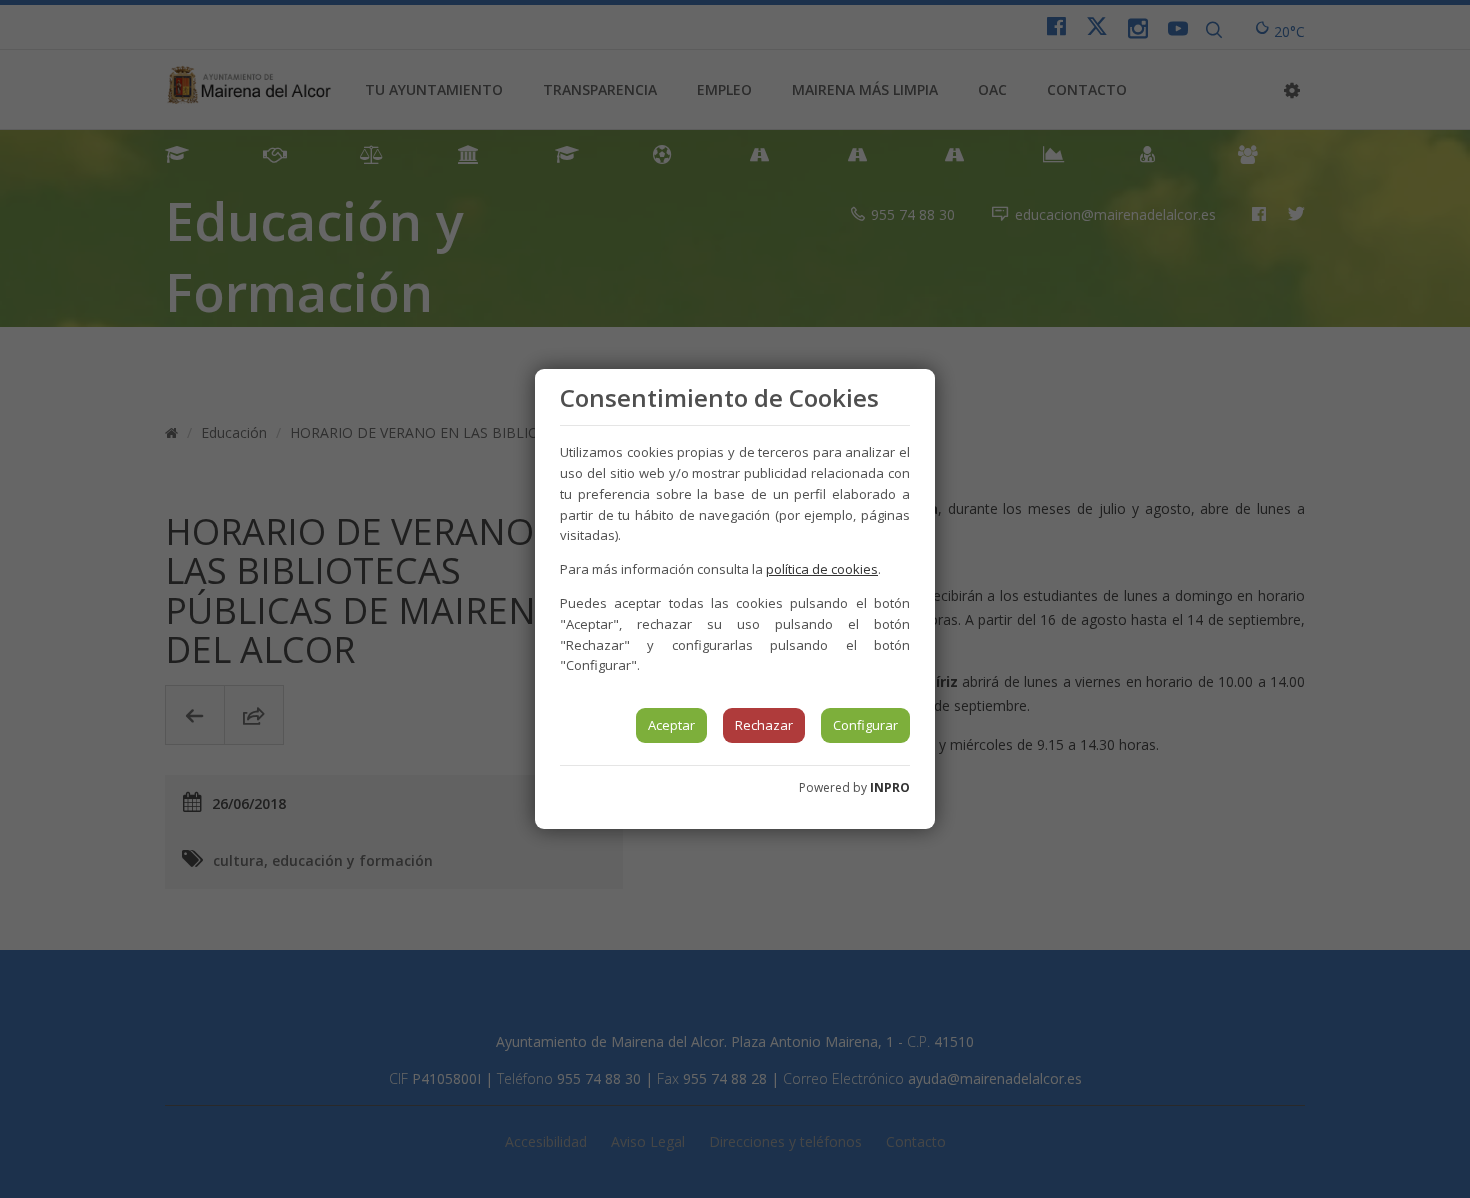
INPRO (890, 787)
